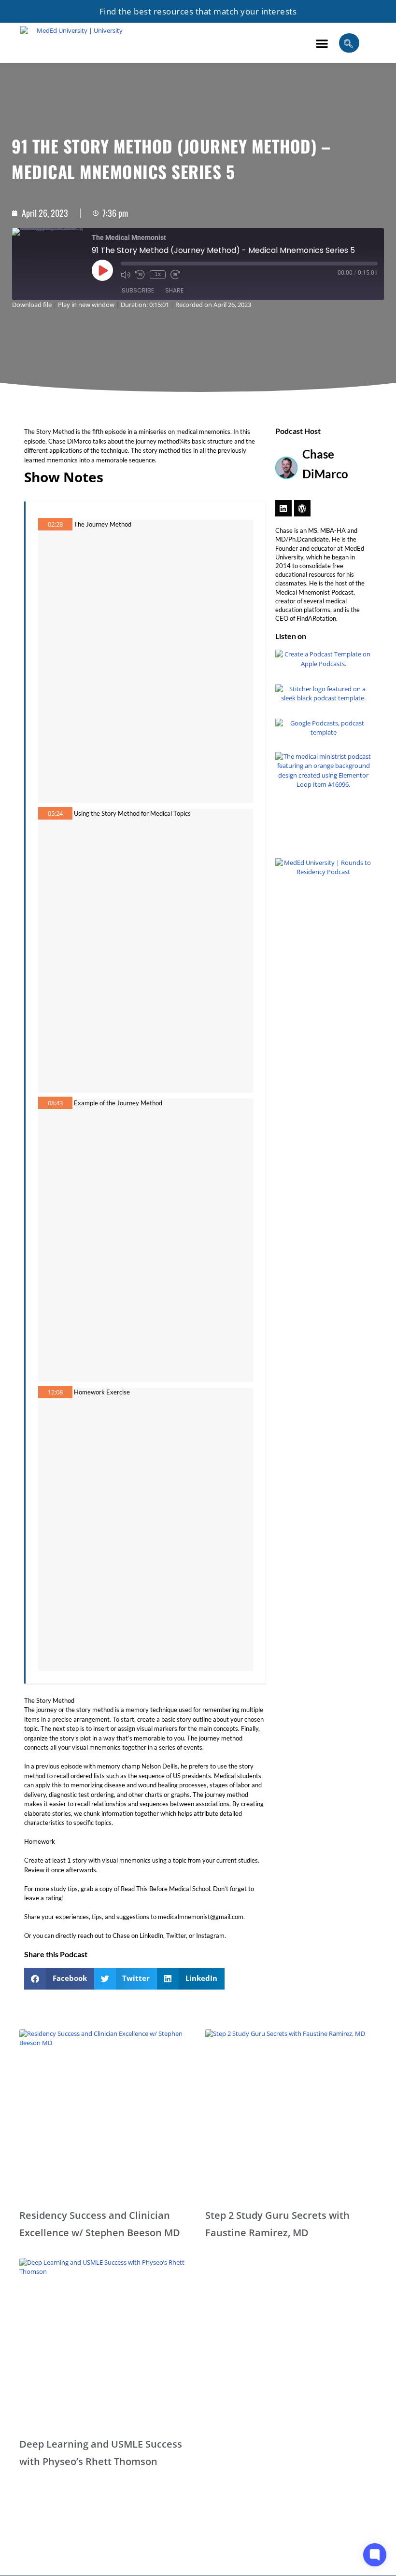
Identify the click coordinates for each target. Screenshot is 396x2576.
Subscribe (138, 290)
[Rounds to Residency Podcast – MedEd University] (324, 906)
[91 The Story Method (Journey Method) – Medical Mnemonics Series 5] (283, 508)
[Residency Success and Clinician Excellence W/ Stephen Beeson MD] (105, 2115)
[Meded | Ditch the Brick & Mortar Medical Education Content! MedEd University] (76, 43)
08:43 (55, 1103)
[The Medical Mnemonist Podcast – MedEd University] (324, 800)
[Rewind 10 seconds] (140, 275)
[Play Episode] (102, 270)
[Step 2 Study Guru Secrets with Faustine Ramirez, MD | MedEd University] (291, 2115)
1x (158, 274)
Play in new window (86, 305)
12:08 (55, 1392)
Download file (32, 305)
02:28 (55, 524)
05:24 (55, 813)
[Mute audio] (126, 275)
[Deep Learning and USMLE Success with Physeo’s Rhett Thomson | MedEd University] (105, 2344)
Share (174, 290)
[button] (322, 43)
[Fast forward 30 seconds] (175, 275)
